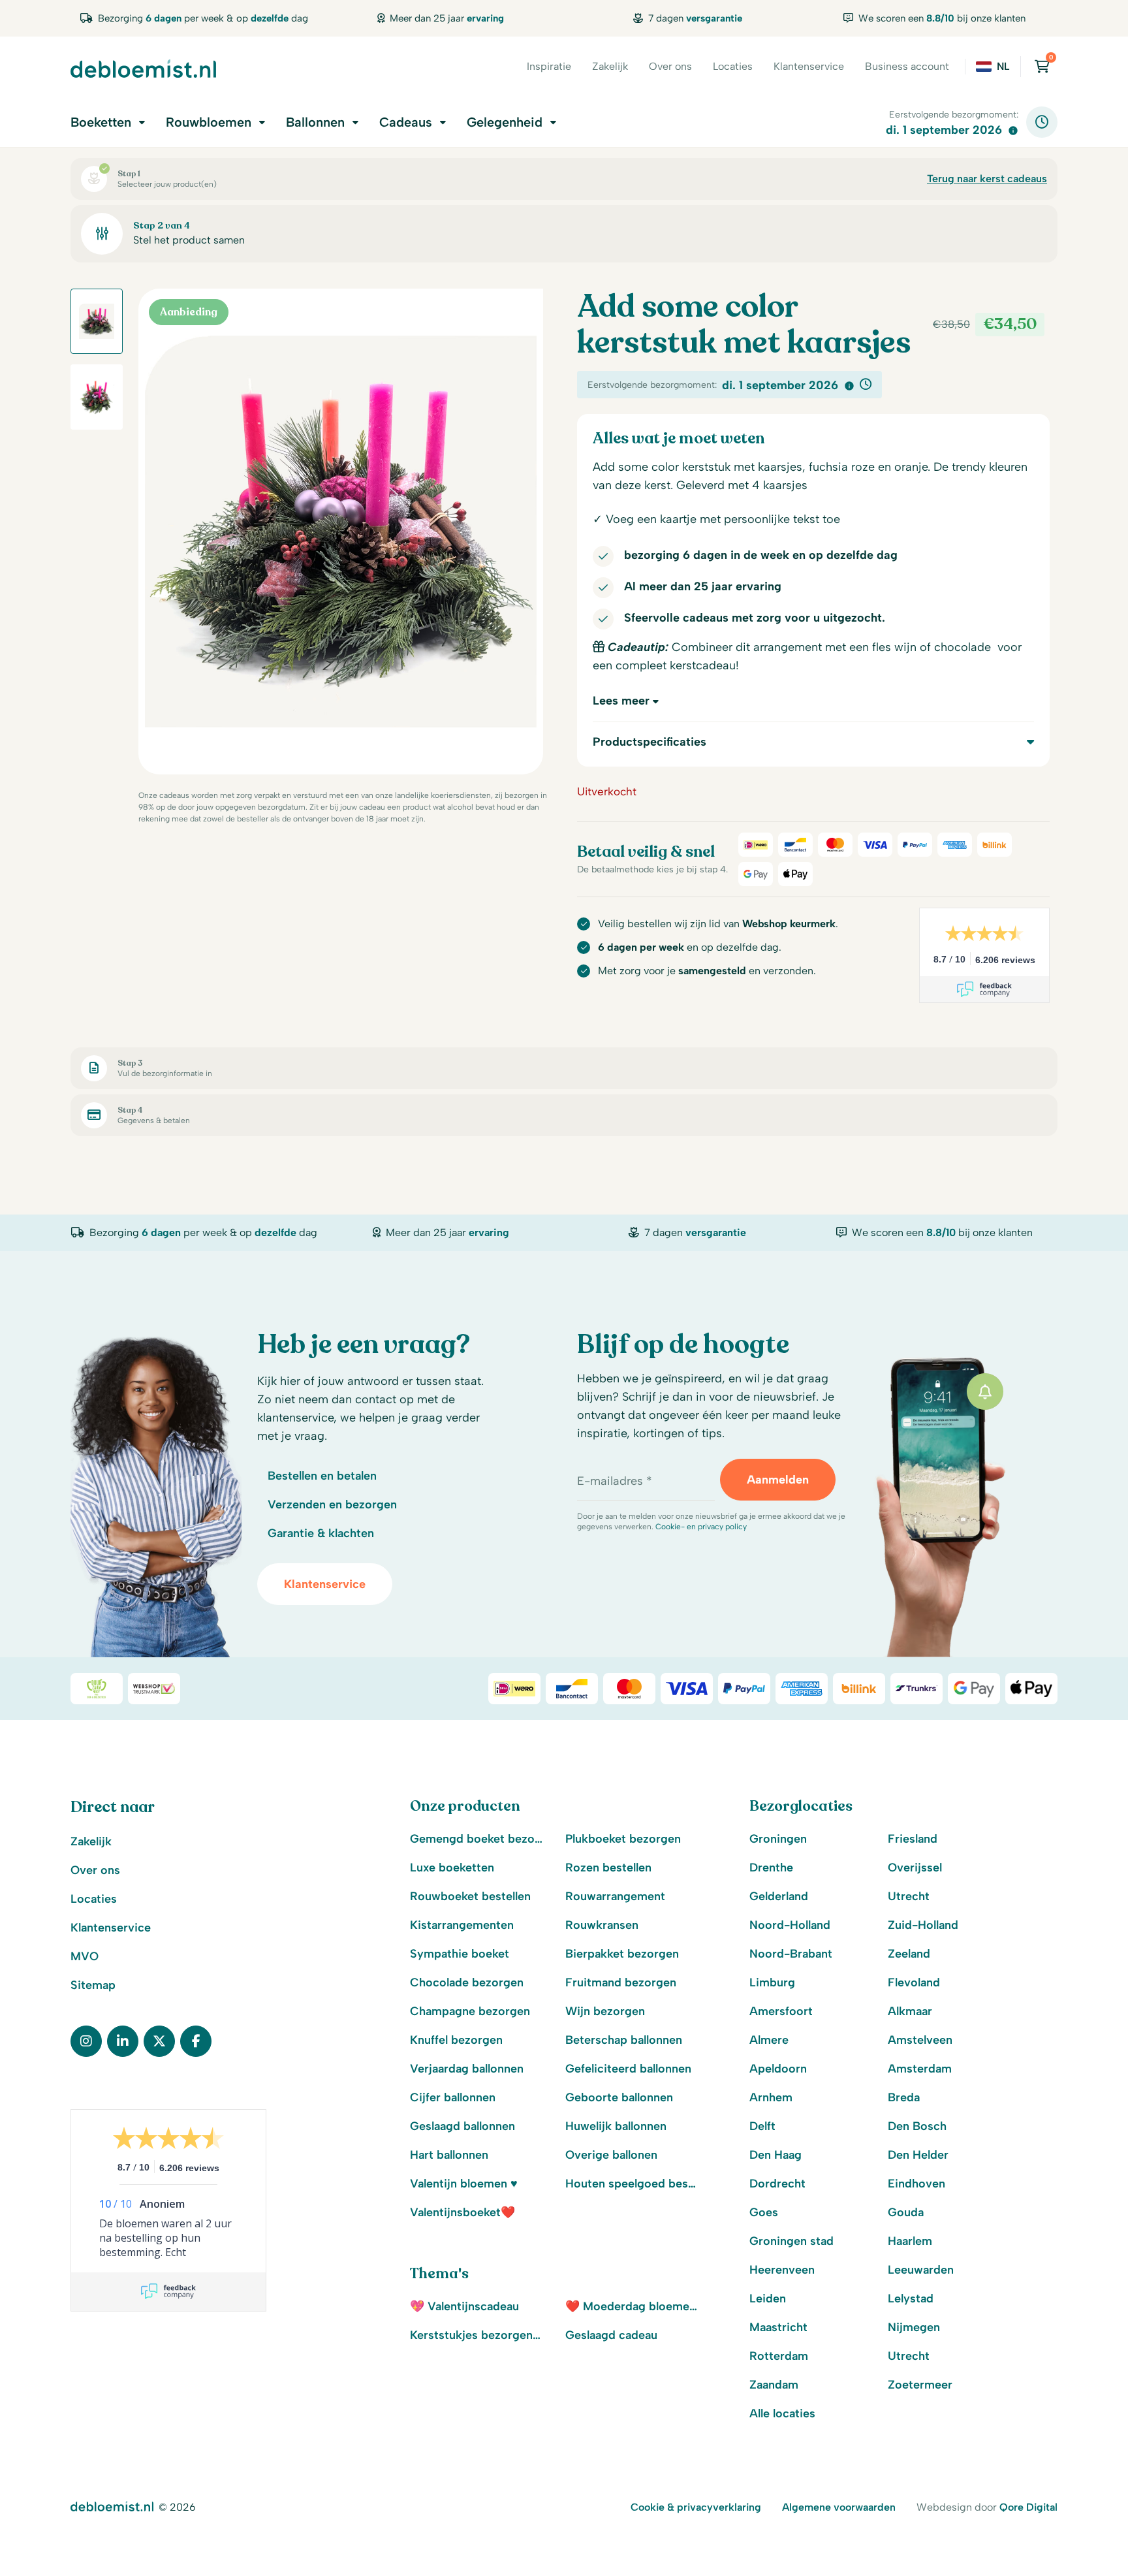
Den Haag (775, 2155)
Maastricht (778, 2327)
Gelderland (779, 1896)
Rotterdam (779, 2356)
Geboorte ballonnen (619, 2097)
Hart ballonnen (449, 2155)
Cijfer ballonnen (453, 2097)
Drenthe (771, 1868)
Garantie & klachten (321, 1533)
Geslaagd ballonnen (462, 2126)
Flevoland (914, 1982)
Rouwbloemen (209, 122)
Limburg (772, 1982)
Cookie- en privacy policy (701, 1527)
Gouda (906, 2212)
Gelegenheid (505, 122)
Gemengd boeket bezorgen (477, 1839)
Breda (904, 2097)
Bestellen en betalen (322, 1476)
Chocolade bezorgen (467, 1982)
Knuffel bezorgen (456, 2040)
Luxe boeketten (452, 1868)
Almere (769, 2040)
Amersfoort (781, 2011)
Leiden (768, 2298)
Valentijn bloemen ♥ (464, 2184)
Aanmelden (778, 1480)
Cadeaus (406, 122)
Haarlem (910, 2241)
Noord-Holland (790, 1925)
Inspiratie (549, 66)
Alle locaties (782, 2413)
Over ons (670, 66)
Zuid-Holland (923, 1925)
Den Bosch (917, 2126)
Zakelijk (610, 66)
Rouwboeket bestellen (470, 1896)
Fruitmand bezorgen (621, 1982)
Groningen (778, 1839)
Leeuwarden (921, 2270)
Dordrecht (777, 2184)
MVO (85, 1956)
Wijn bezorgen (605, 2011)
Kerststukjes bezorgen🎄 (477, 2335)
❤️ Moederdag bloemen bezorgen (633, 2306)
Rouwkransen (602, 1925)
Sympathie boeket (460, 1954)
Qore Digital (1028, 2507)
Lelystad (911, 2298)
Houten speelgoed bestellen (633, 2184)
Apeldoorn (778, 2069)
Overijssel (915, 1868)
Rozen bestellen (608, 1868)
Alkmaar (910, 2011)
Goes (764, 2212)
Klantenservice (809, 66)
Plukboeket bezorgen (623, 1839)
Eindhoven (916, 2184)
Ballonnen (315, 122)
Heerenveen (782, 2270)
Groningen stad (791, 2241)
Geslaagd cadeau (611, 2335)
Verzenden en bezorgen (332, 1504)
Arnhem (771, 2097)
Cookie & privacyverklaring (696, 2507)
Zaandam (774, 2385)
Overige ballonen (611, 2155)
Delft (762, 2126)
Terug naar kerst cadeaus (987, 179)
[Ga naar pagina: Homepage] (143, 69)
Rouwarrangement (615, 1896)
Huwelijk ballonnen (616, 2126)
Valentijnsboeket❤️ (462, 2212)
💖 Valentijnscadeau (464, 2306)
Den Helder (918, 2155)
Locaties (733, 66)
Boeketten (101, 122)
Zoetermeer (920, 2385)
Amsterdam (920, 2069)
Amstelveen (920, 2040)
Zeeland (909, 1954)
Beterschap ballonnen (624, 2040)
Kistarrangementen (462, 1925)
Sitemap (93, 1985)
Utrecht (909, 1896)
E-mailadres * (615, 1481)
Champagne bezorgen (470, 2011)
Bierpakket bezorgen (622, 1954)
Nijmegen (914, 2327)
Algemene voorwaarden (839, 2507)
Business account (907, 66)
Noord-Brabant (791, 1954)
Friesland (913, 1839)
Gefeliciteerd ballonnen (628, 2069)
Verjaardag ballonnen (467, 2069)
